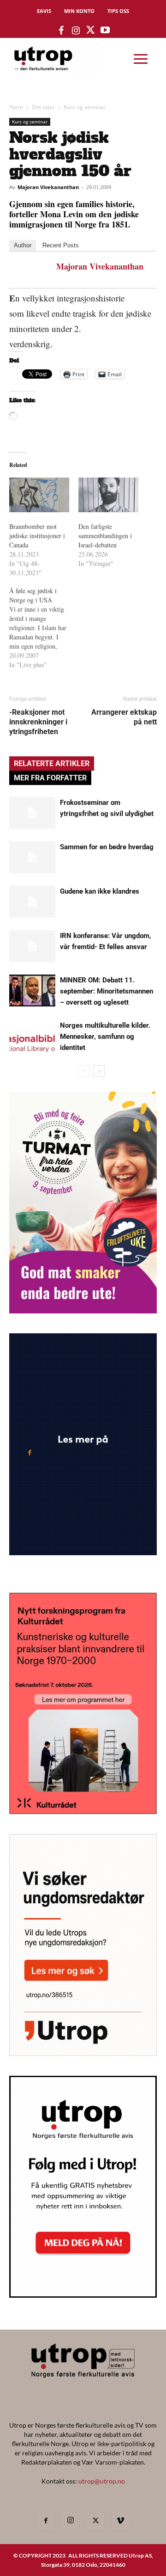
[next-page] (99, 1071)
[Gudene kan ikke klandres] (32, 902)
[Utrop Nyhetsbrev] (83, 2295)
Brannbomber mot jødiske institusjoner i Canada (37, 536)
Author (23, 245)
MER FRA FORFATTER (50, 778)
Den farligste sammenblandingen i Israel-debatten (105, 536)
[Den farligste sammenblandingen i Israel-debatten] (108, 495)
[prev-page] (84, 1071)
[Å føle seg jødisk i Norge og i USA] (44, 628)
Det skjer (43, 107)
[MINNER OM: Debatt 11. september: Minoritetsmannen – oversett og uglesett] (32, 991)
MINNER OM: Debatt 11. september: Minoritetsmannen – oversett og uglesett (107, 991)
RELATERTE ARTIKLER (52, 764)
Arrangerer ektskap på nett (124, 717)
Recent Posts (61, 245)
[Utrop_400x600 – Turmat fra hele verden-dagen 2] (83, 1310)
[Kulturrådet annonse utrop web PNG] (83, 1811)
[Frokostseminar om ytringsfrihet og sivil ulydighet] (32, 813)
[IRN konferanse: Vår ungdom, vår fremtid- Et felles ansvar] (32, 946)
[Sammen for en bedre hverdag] (32, 857)
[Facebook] (46, 2521)
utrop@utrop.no (102, 2481)
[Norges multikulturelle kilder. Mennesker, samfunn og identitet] (32, 1036)
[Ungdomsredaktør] (83, 2053)
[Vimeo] (120, 2521)
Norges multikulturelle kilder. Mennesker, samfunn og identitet (105, 1037)
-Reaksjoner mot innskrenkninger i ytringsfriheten (38, 722)
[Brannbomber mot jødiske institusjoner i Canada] (39, 495)
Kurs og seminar (85, 107)
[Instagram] (71, 2521)
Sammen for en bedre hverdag (107, 847)
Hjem (16, 107)
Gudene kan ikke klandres (100, 891)
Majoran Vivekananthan (48, 187)
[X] (95, 2521)
